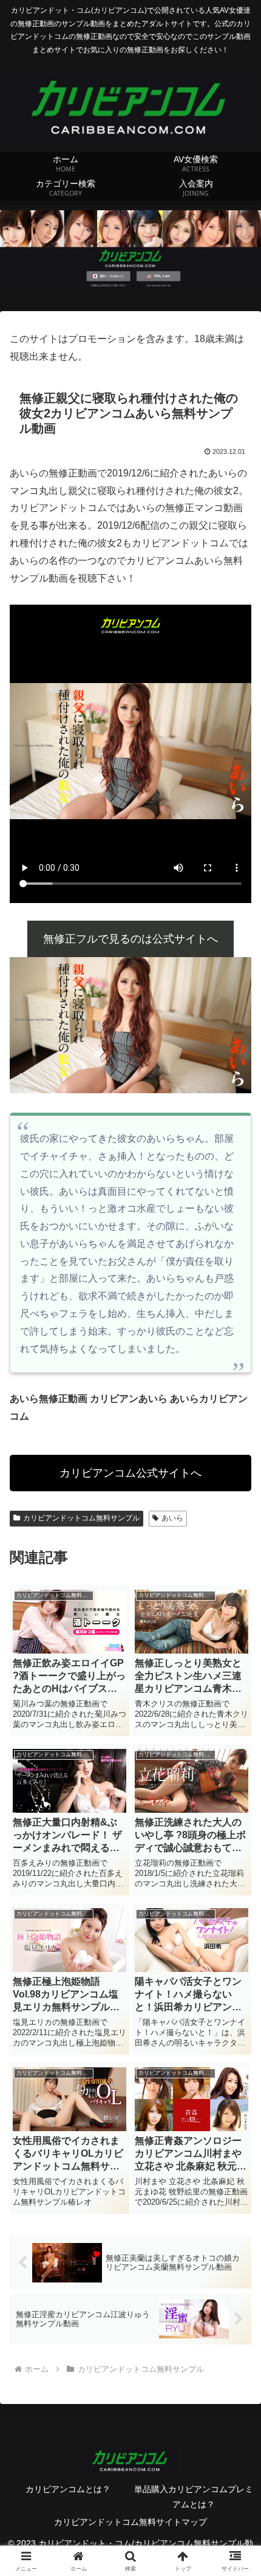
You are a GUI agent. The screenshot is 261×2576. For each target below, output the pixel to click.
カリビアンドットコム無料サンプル (81, 1518)
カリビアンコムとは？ (68, 2489)
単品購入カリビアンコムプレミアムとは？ (194, 2497)
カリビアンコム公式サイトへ (130, 1473)
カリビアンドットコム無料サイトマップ (130, 2522)
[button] (236, 1873)
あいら (172, 1518)
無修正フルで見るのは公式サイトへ (130, 939)
